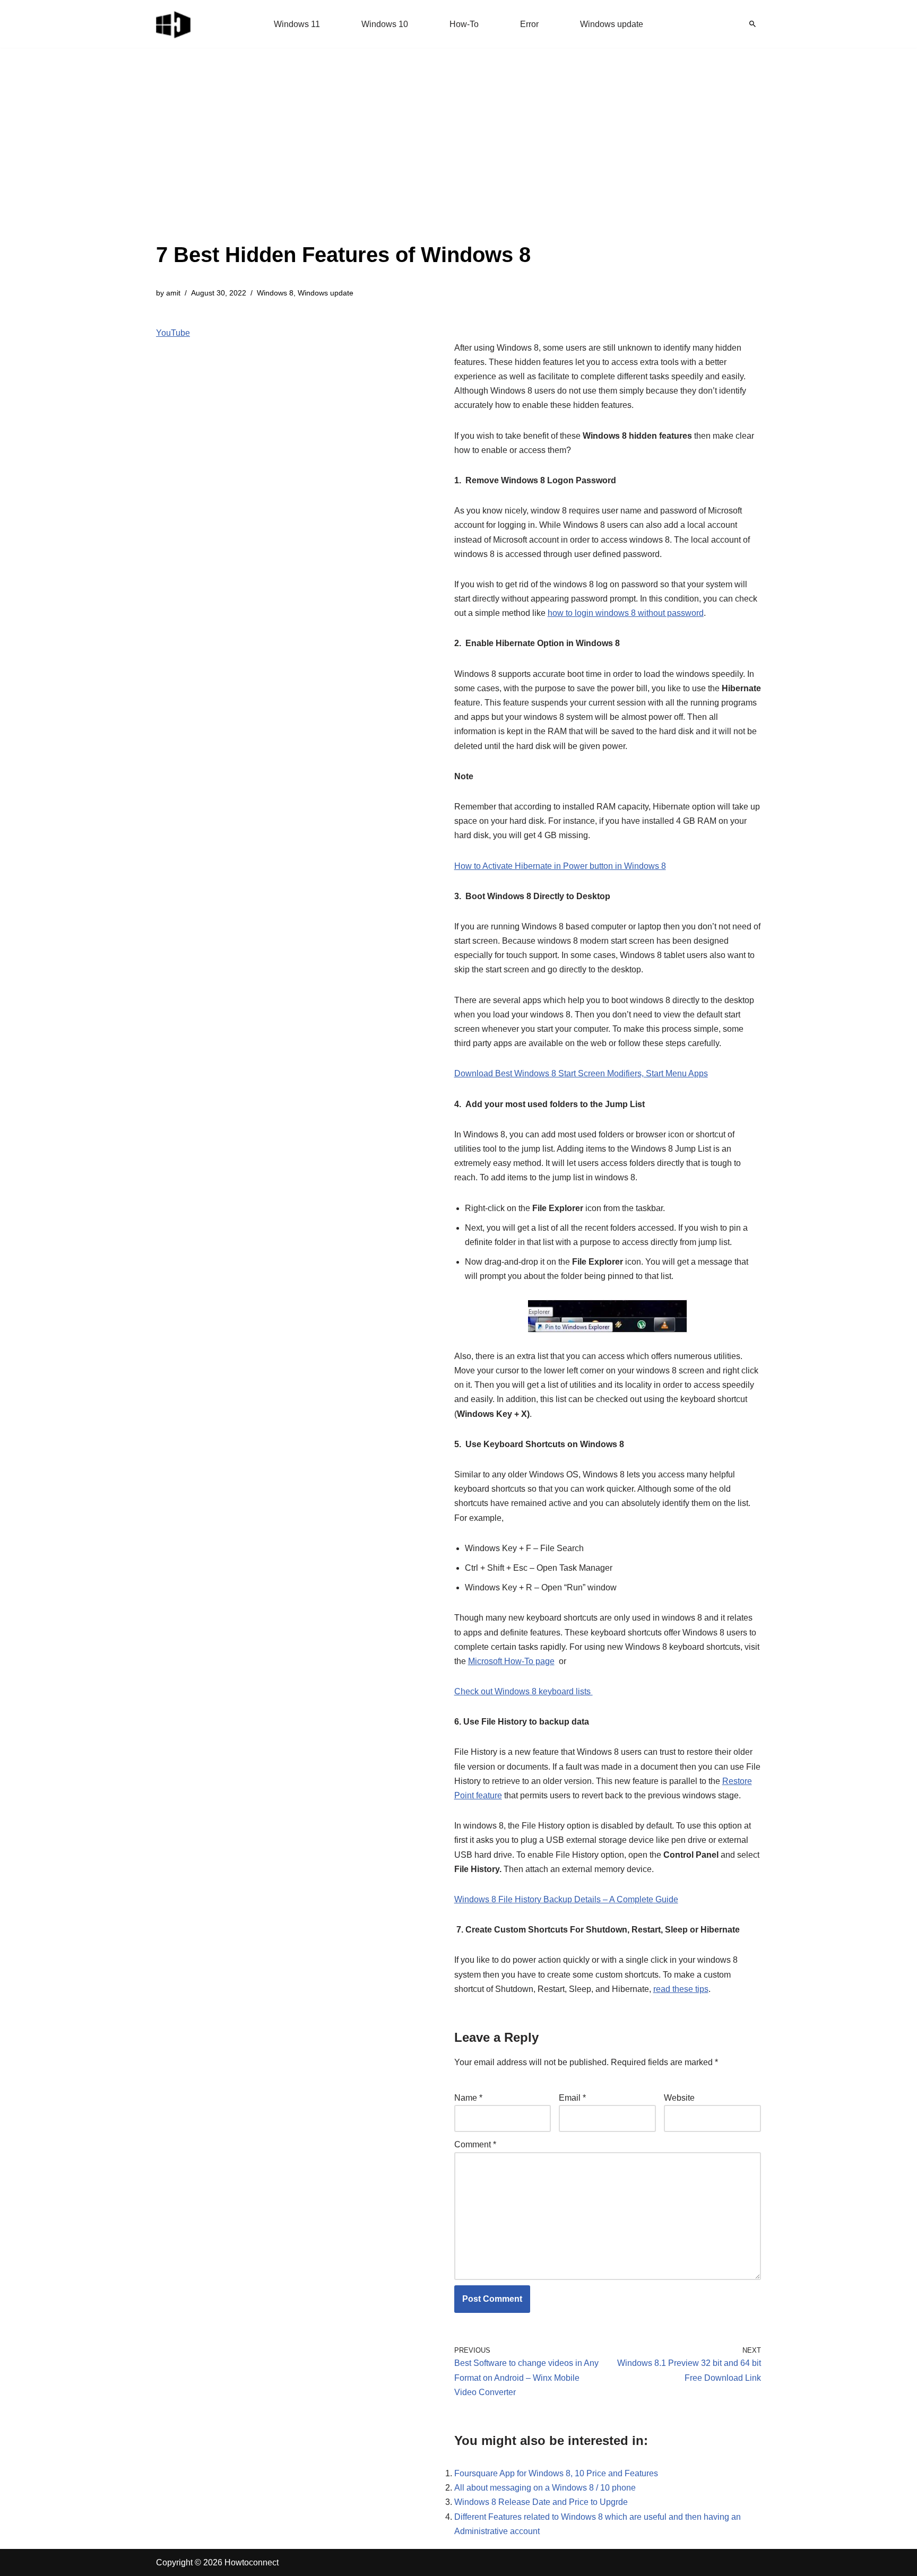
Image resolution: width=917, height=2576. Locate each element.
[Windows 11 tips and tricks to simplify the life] (174, 24)
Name (468, 2098)
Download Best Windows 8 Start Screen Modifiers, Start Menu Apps (581, 1073)
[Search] (752, 24)
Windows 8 (275, 293)
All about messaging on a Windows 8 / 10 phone (545, 2488)
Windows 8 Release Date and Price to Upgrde (541, 2502)
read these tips (681, 1989)
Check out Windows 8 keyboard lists (524, 1691)
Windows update (612, 24)
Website (679, 2098)
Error (529, 24)
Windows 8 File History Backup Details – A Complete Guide (566, 1899)
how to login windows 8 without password (626, 613)
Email (572, 2098)
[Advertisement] (343, 159)
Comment (475, 2144)
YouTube (173, 333)
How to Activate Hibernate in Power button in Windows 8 (560, 866)
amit (173, 293)
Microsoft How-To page (511, 1661)
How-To (464, 24)
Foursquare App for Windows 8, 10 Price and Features (556, 2473)
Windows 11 (297, 24)
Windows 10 (385, 24)
